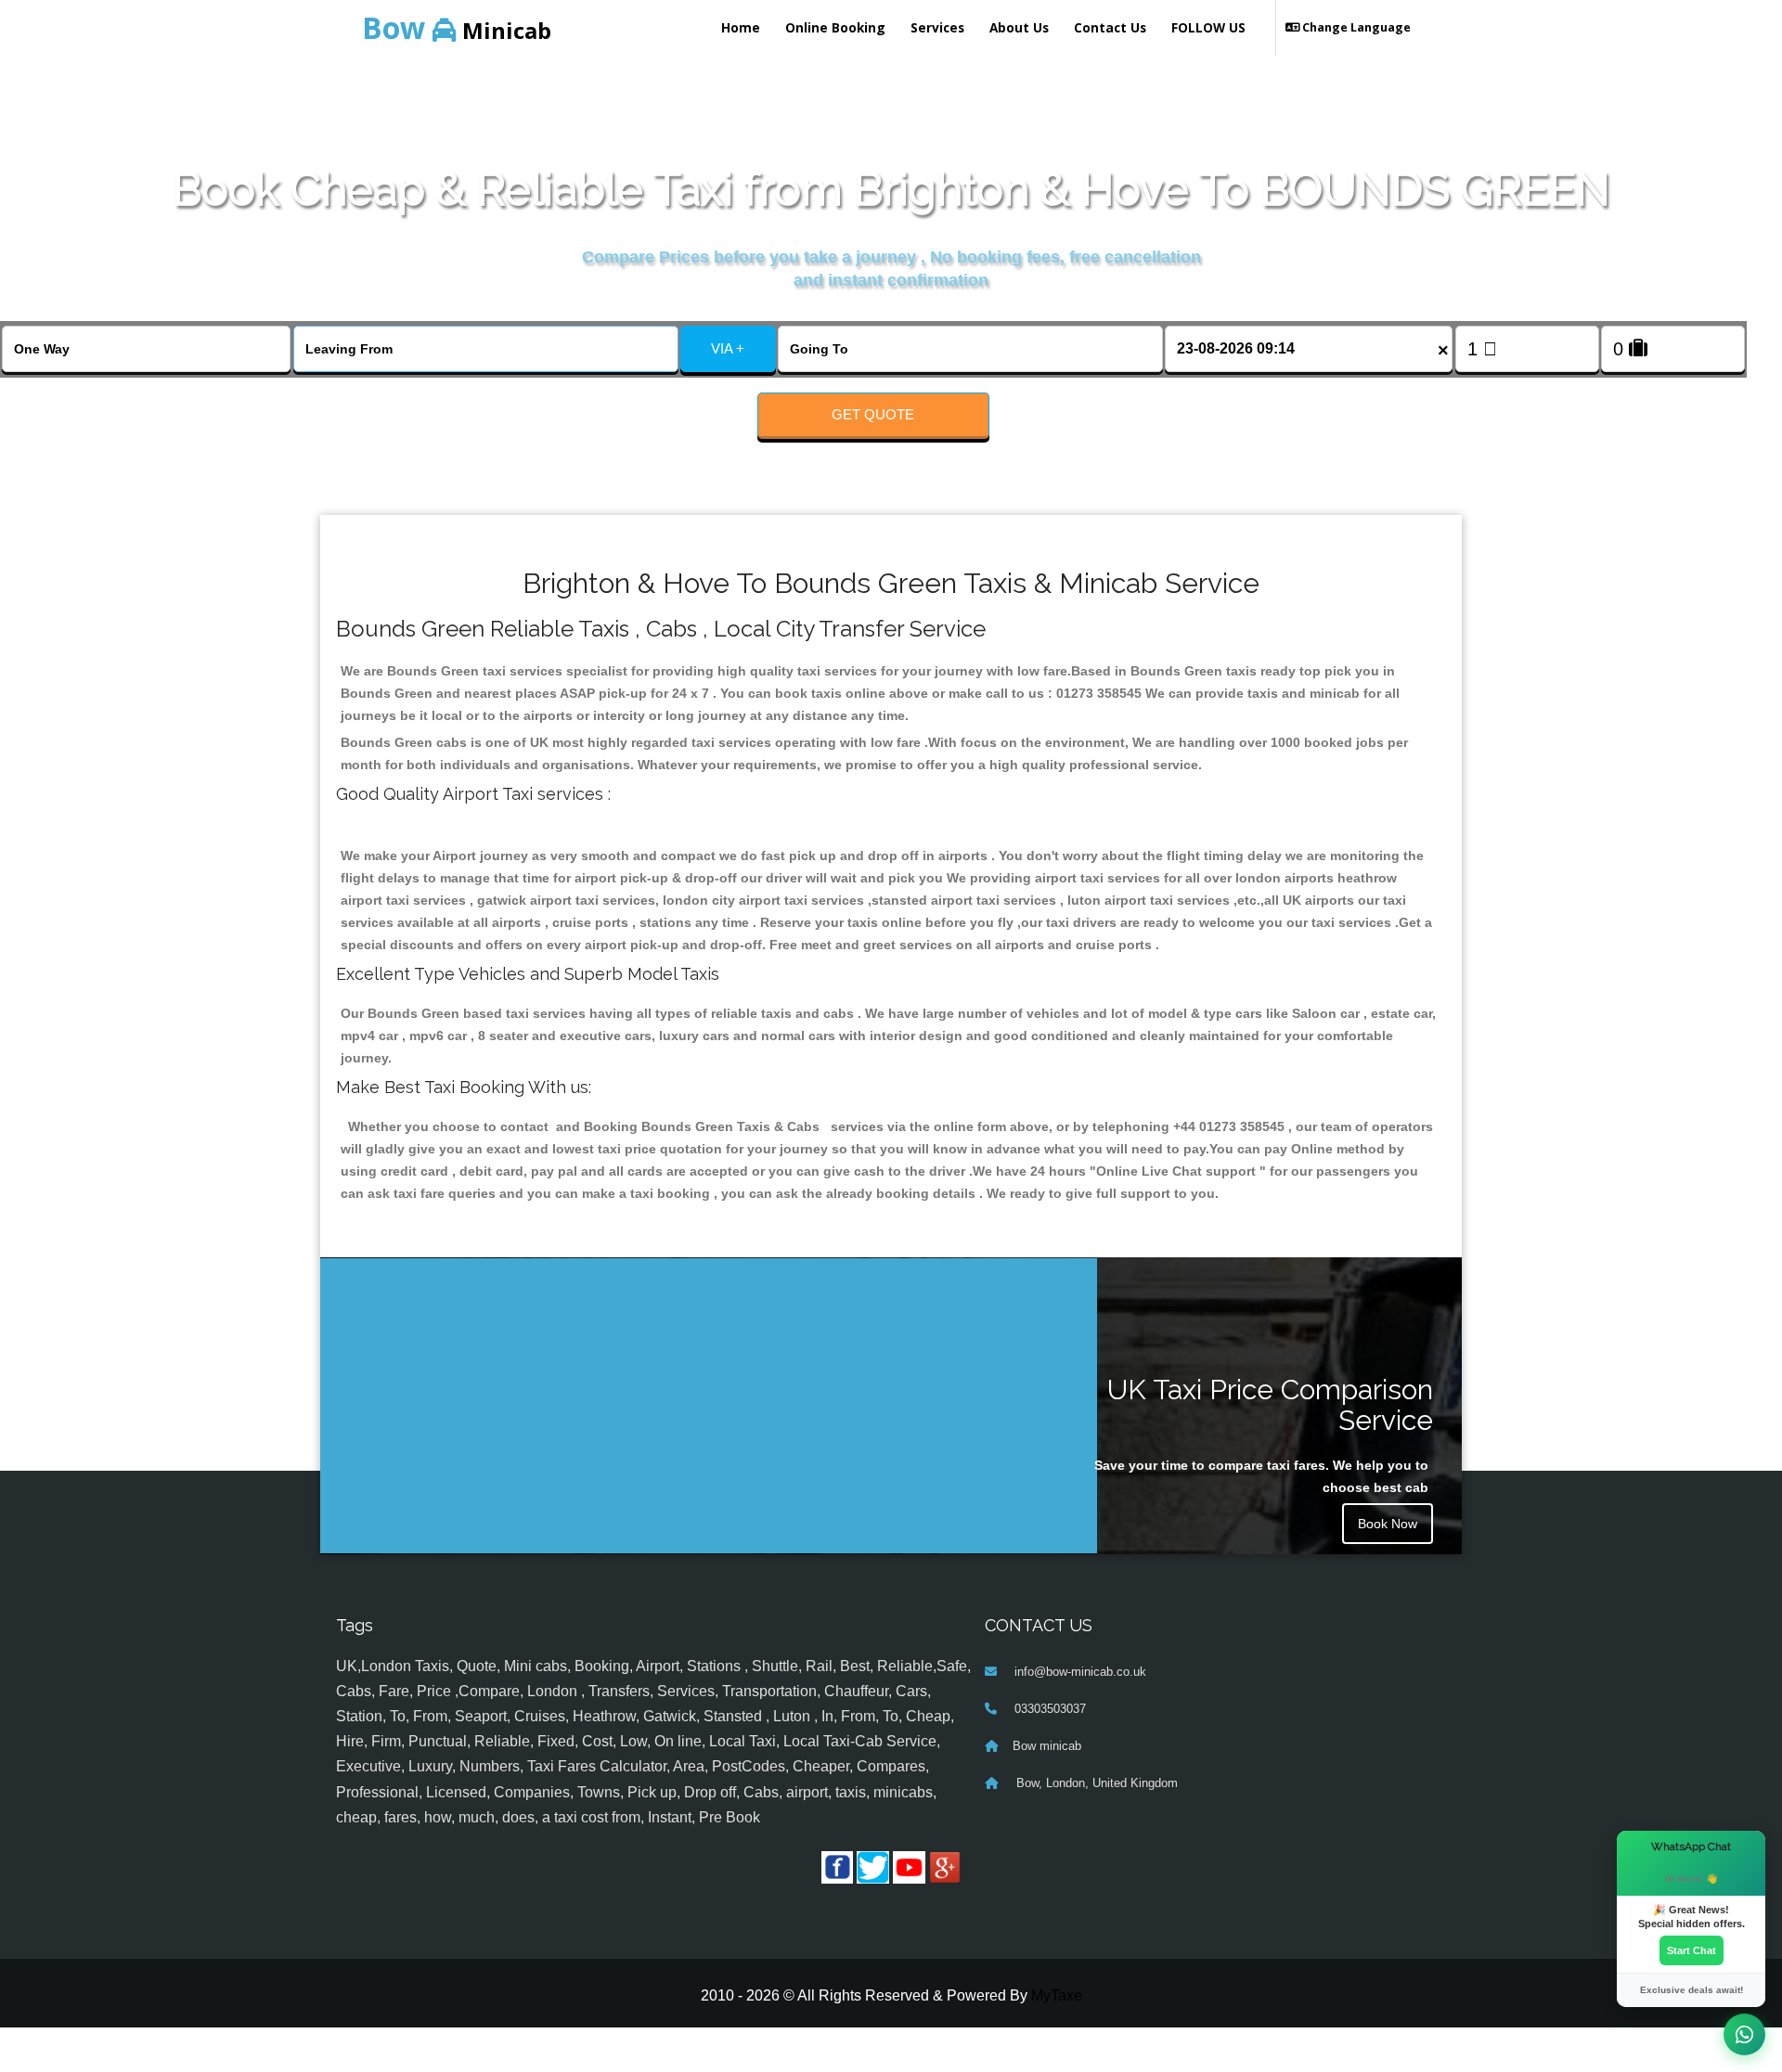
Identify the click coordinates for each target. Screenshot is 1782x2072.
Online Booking (835, 27)
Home (741, 27)
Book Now (1388, 1524)
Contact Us (1110, 27)
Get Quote (873, 414)
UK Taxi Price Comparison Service (1270, 1405)
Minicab (457, 27)
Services (937, 27)
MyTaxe (1057, 1995)
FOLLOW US (1208, 27)
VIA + (728, 348)
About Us (1019, 27)
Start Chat (1692, 1950)
